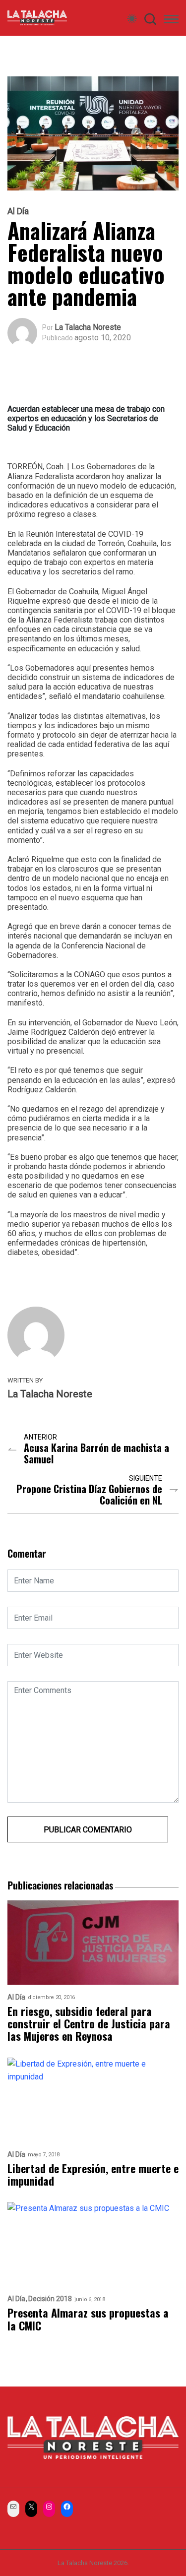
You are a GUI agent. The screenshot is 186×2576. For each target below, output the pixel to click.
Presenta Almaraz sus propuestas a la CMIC (88, 2319)
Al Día (18, 211)
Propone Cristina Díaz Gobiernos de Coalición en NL (89, 1495)
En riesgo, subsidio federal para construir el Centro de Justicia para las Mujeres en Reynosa (89, 2024)
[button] (171, 21)
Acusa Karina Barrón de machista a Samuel (96, 1453)
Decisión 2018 (50, 2299)
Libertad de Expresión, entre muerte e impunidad (93, 2175)
